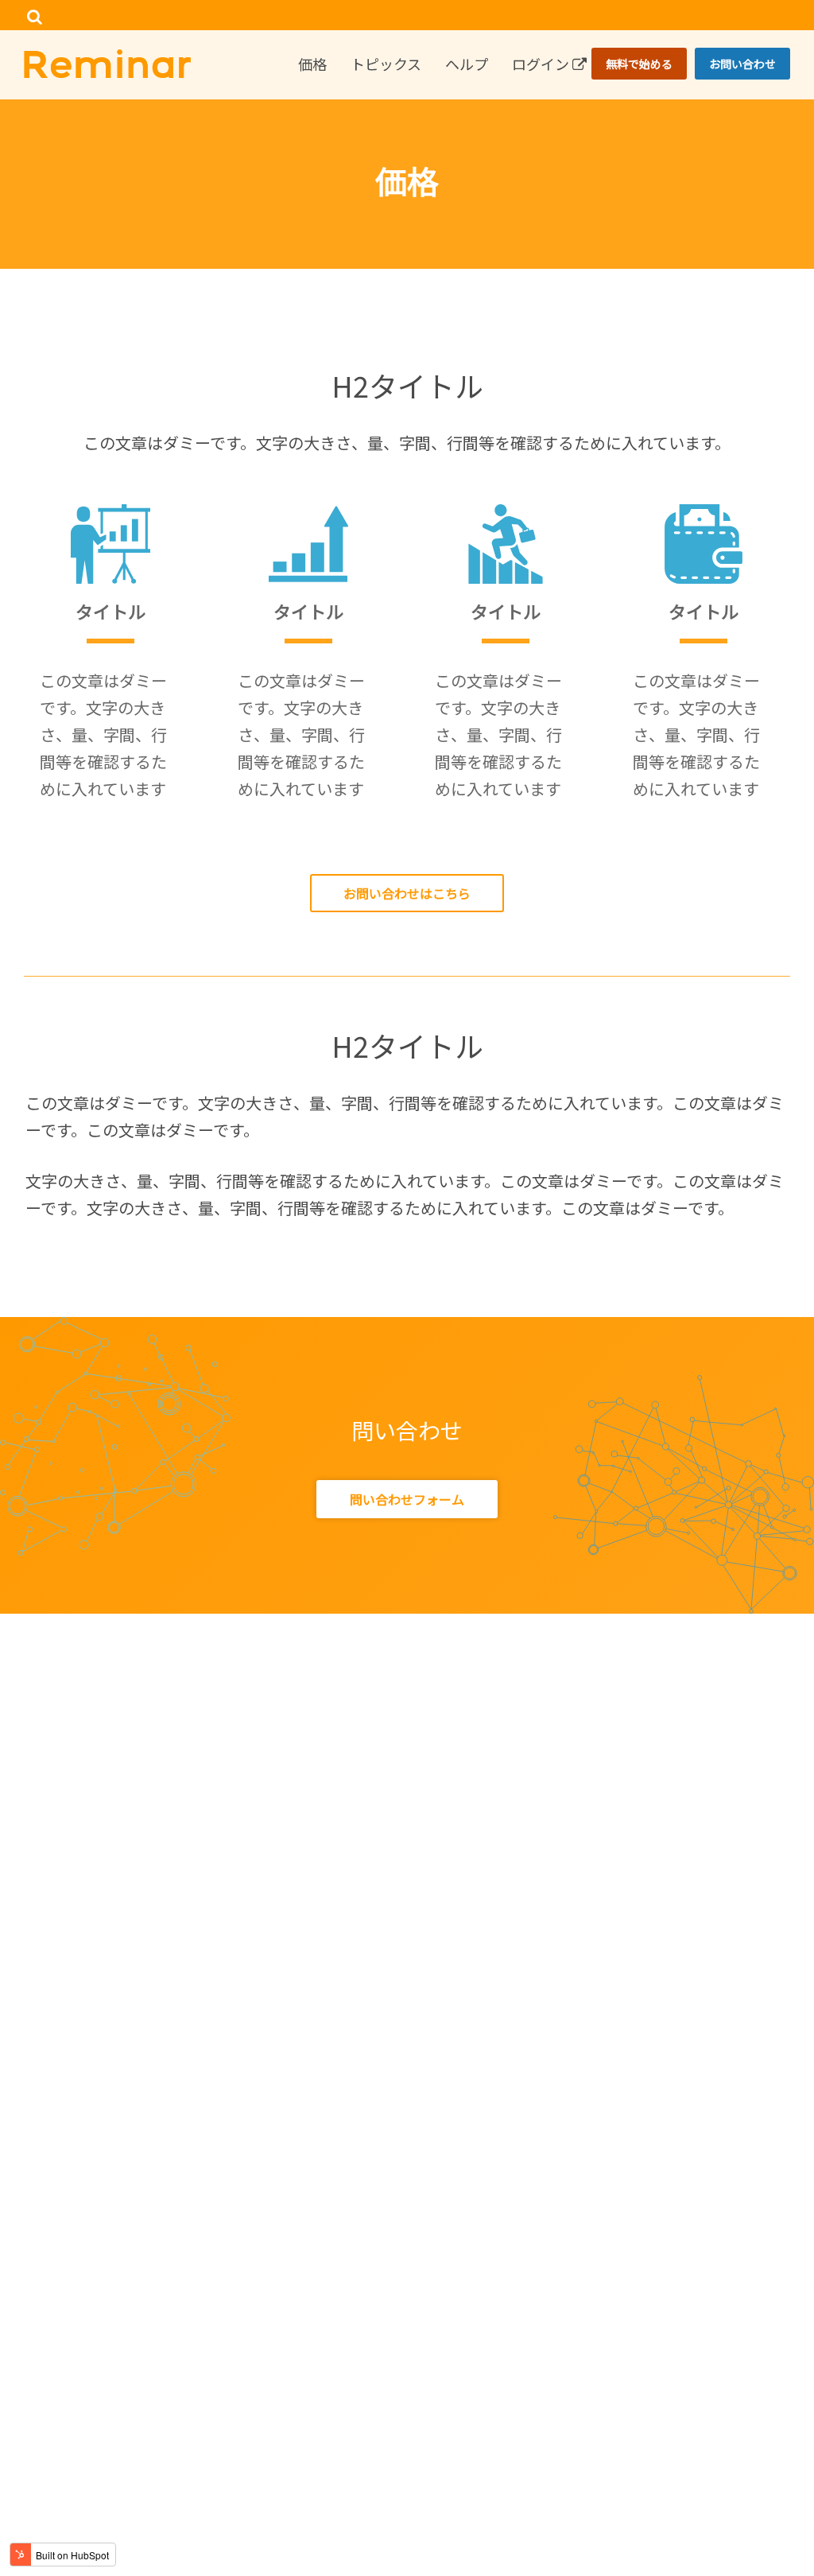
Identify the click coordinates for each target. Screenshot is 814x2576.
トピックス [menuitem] (386, 64)
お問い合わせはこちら (407, 893)
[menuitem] (778, 16)
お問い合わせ (742, 64)
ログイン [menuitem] (542, 64)
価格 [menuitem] (312, 64)
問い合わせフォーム (407, 1499)
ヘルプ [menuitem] (467, 64)
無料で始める (639, 64)
